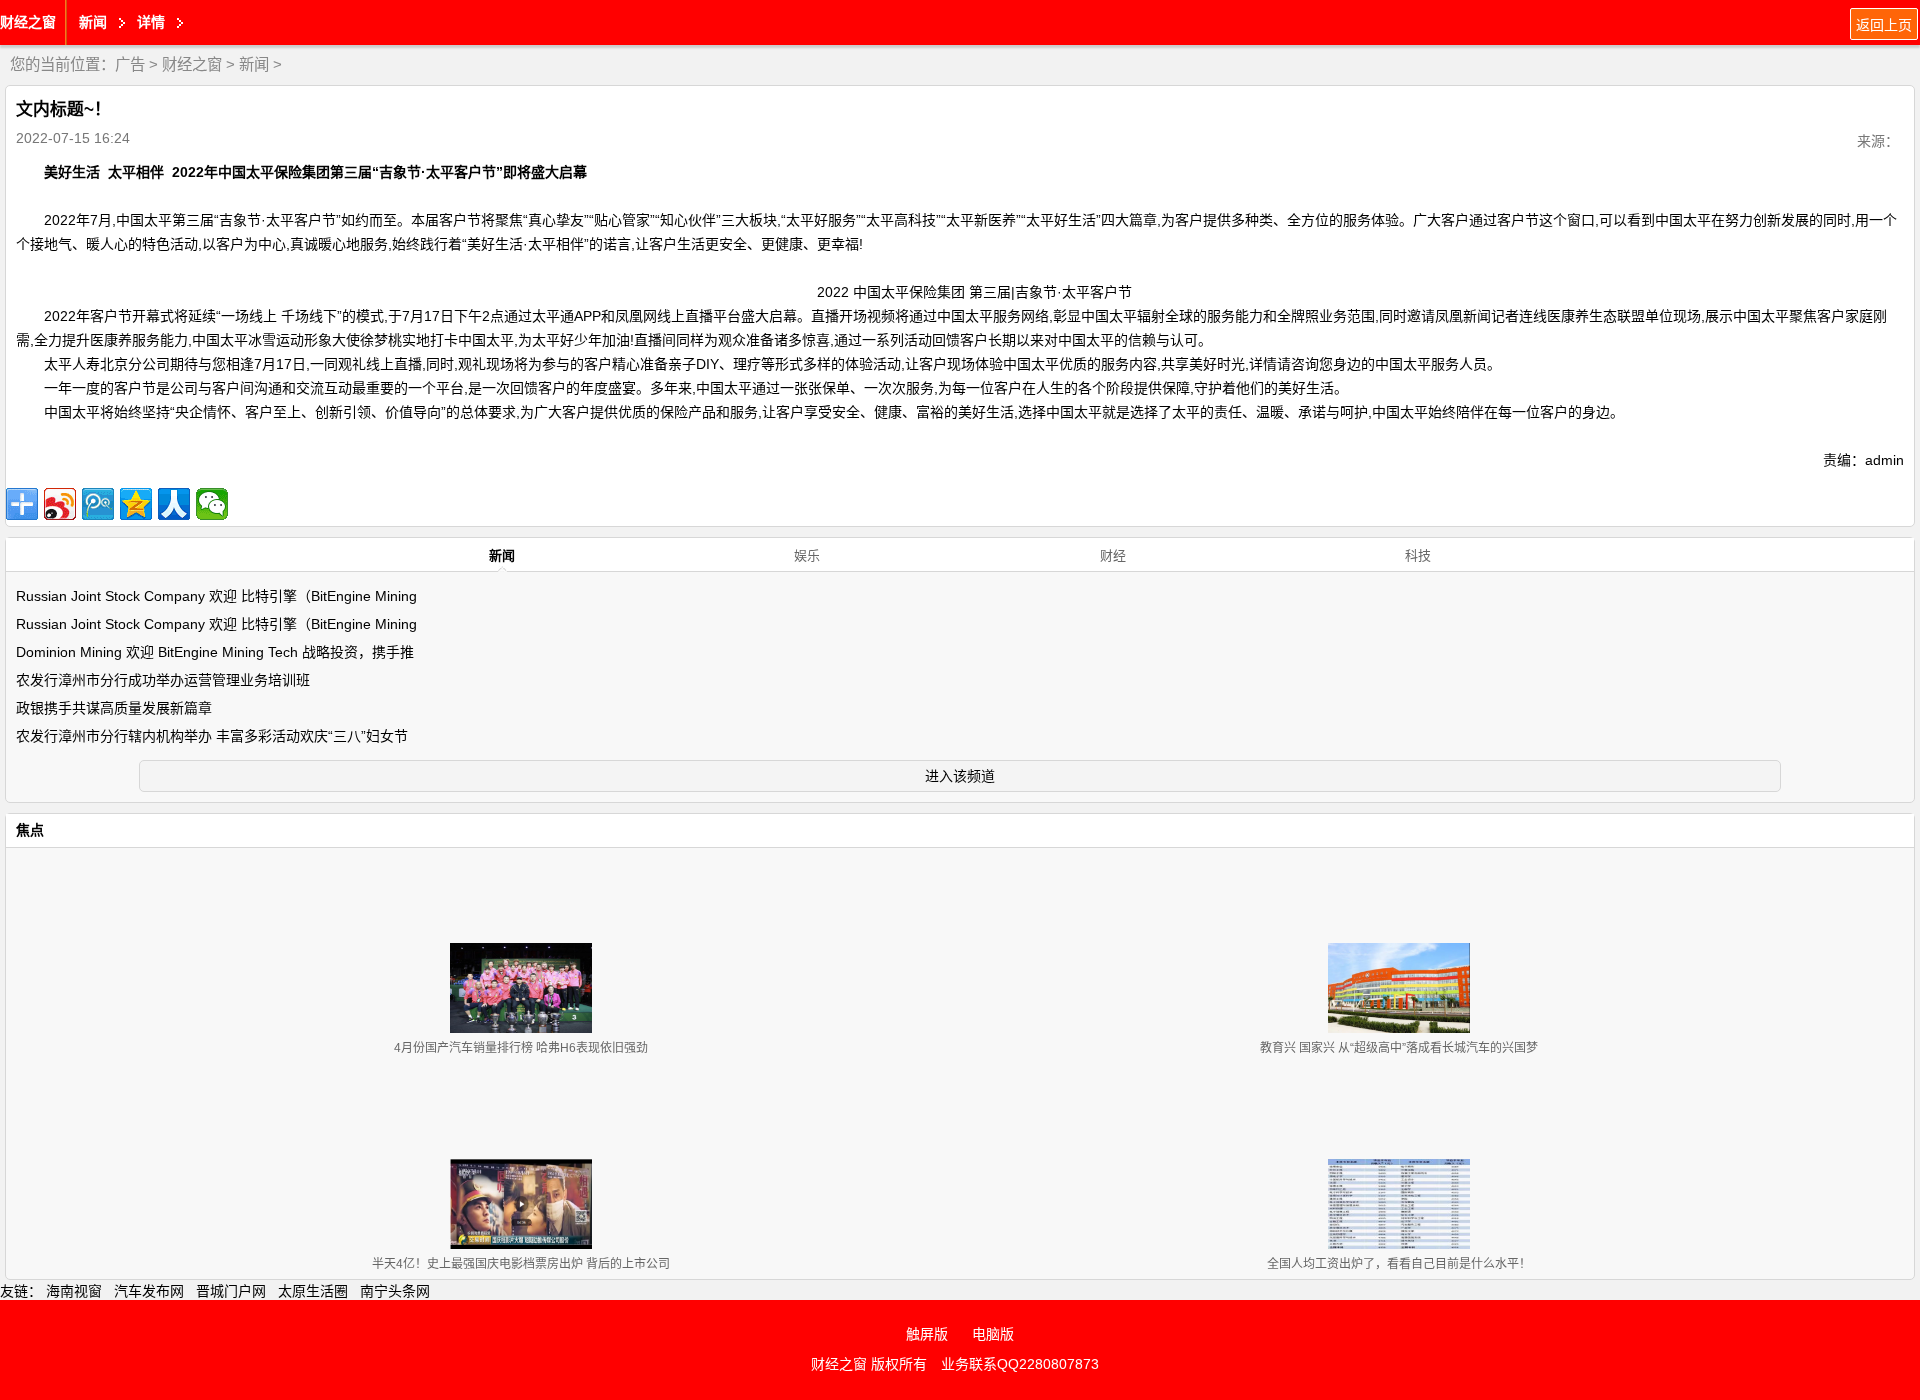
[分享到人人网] (174, 504)
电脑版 (993, 1334)
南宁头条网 (395, 1291)
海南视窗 (74, 1291)
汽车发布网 (149, 1291)
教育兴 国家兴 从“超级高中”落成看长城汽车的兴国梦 (1399, 1048)
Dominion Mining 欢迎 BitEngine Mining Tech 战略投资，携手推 (215, 652)
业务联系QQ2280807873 (1020, 1364)
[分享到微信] (212, 504)
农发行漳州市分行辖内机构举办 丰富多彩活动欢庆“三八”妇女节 (212, 736)
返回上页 (1884, 25)
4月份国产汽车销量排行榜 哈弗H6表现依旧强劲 (521, 1048)
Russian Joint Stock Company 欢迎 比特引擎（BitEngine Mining (216, 596)
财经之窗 (28, 22)
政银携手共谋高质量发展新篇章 (114, 708)
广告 (130, 64)
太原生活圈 (313, 1291)
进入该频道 (960, 776)
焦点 (30, 830)
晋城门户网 (231, 1291)
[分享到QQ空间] (136, 504)
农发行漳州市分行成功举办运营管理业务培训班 (163, 680)
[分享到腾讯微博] (98, 504)
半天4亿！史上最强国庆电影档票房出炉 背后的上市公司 (521, 1264)
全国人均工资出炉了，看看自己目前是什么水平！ (1399, 1264)
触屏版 (927, 1334)
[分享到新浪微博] (60, 504)
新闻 (254, 64)
